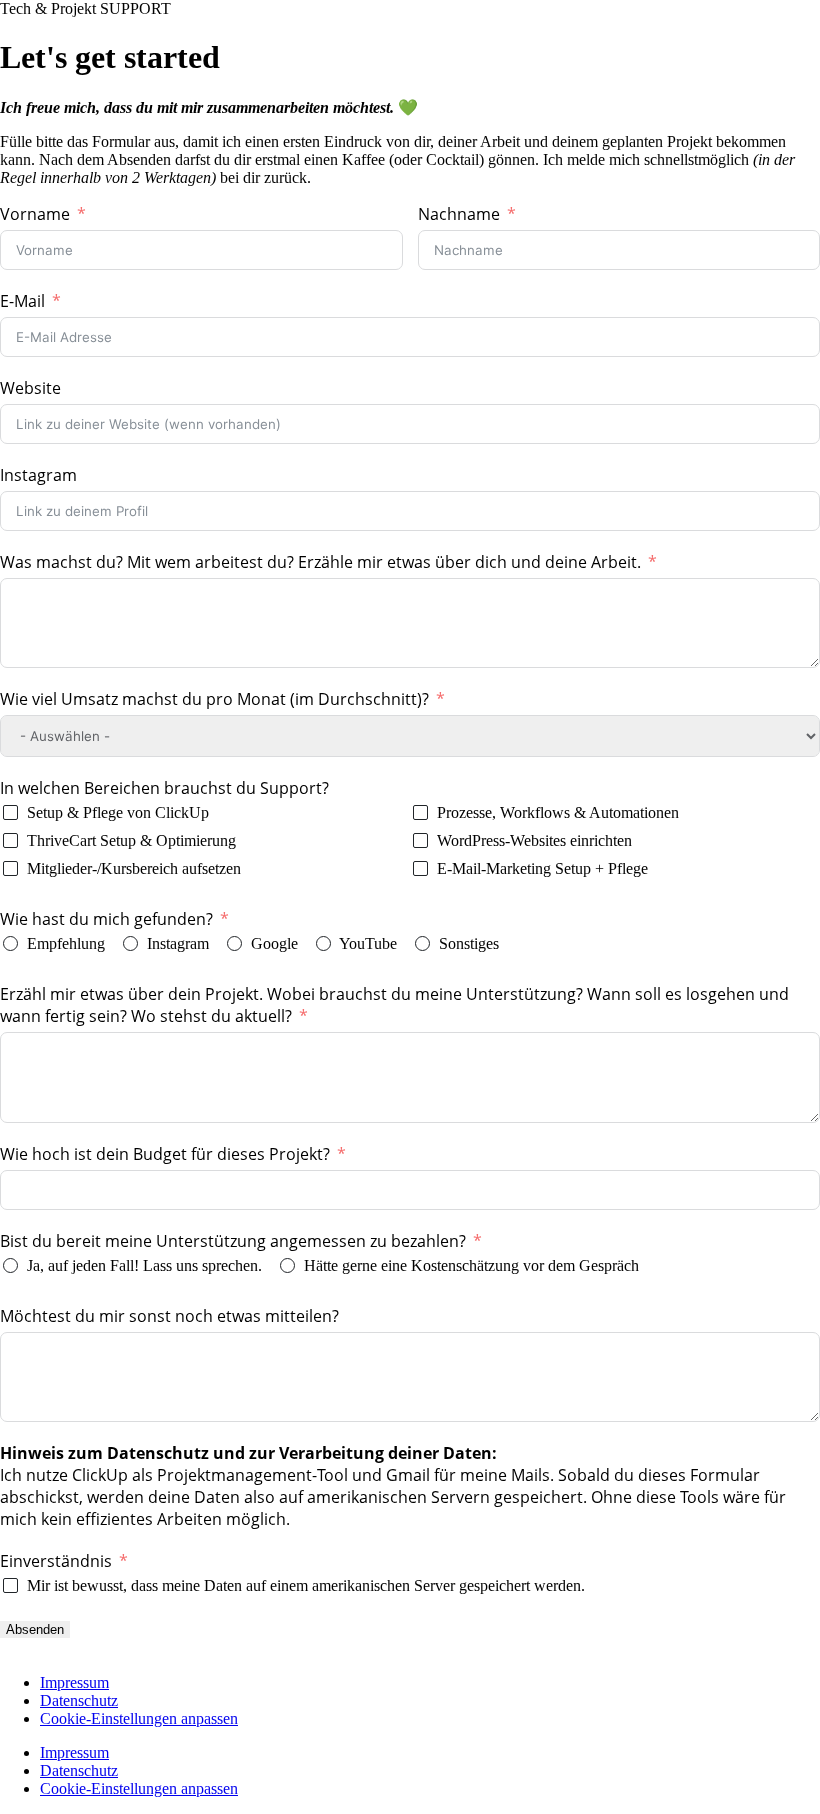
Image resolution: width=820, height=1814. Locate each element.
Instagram (38, 475)
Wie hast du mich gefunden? (106, 919)
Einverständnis (56, 1561)
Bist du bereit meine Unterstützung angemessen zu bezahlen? (235, 1241)
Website (30, 388)
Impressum (74, 1682)
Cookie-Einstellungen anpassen (139, 1718)
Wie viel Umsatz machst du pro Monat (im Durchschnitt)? (214, 699)
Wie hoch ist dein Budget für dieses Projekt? (165, 1154)
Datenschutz (79, 1700)
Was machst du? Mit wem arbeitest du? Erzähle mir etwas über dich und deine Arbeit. (320, 562)
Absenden (35, 1629)
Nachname (459, 214)
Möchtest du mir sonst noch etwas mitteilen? (169, 1316)
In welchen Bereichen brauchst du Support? (164, 788)
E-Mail (22, 301)
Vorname (35, 214)
